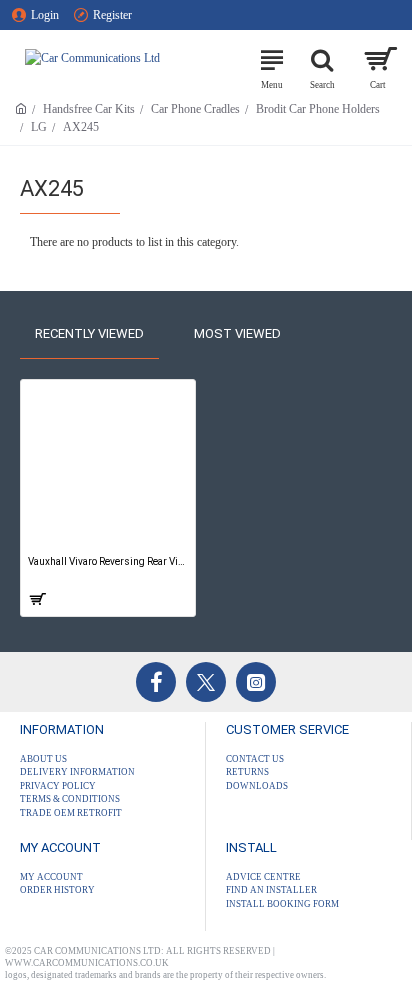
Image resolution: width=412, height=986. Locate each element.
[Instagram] (256, 682)
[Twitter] (206, 682)
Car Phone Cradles (195, 109)
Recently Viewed (89, 333)
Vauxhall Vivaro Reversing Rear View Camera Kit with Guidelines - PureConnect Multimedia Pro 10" (108, 561)
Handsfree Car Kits (89, 109)
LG (39, 127)
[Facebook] (156, 682)
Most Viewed (237, 333)
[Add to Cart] (36, 599)
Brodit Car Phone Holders (318, 109)
